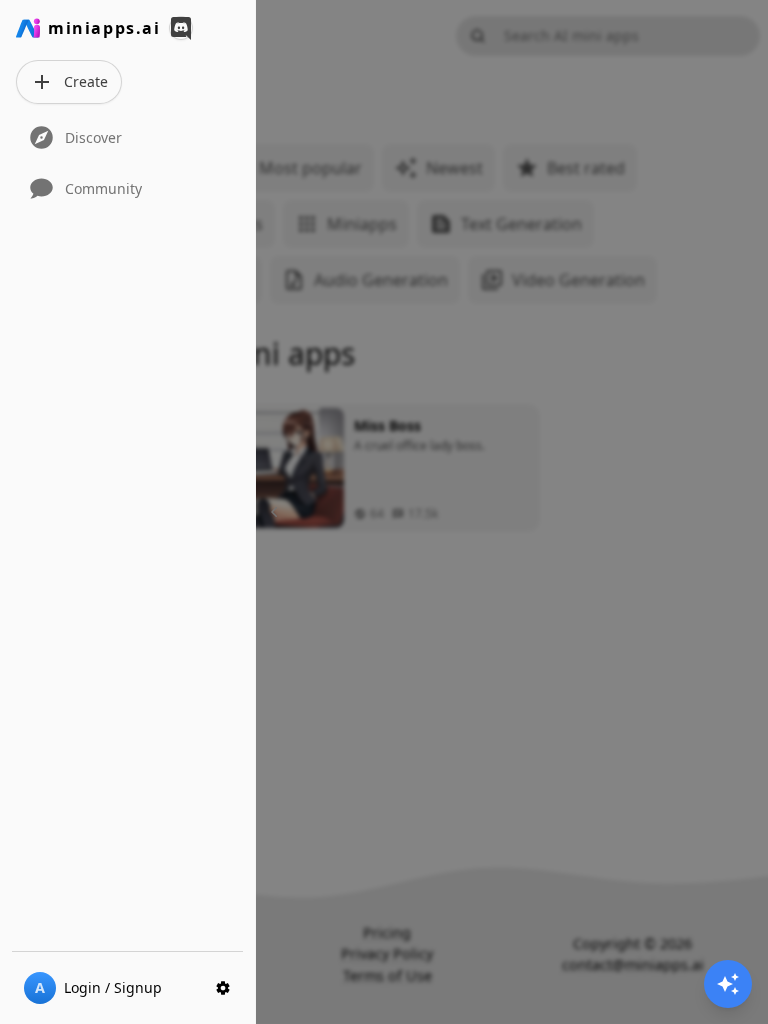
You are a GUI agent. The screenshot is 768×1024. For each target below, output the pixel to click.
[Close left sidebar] (277, 512)
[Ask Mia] (728, 984)
